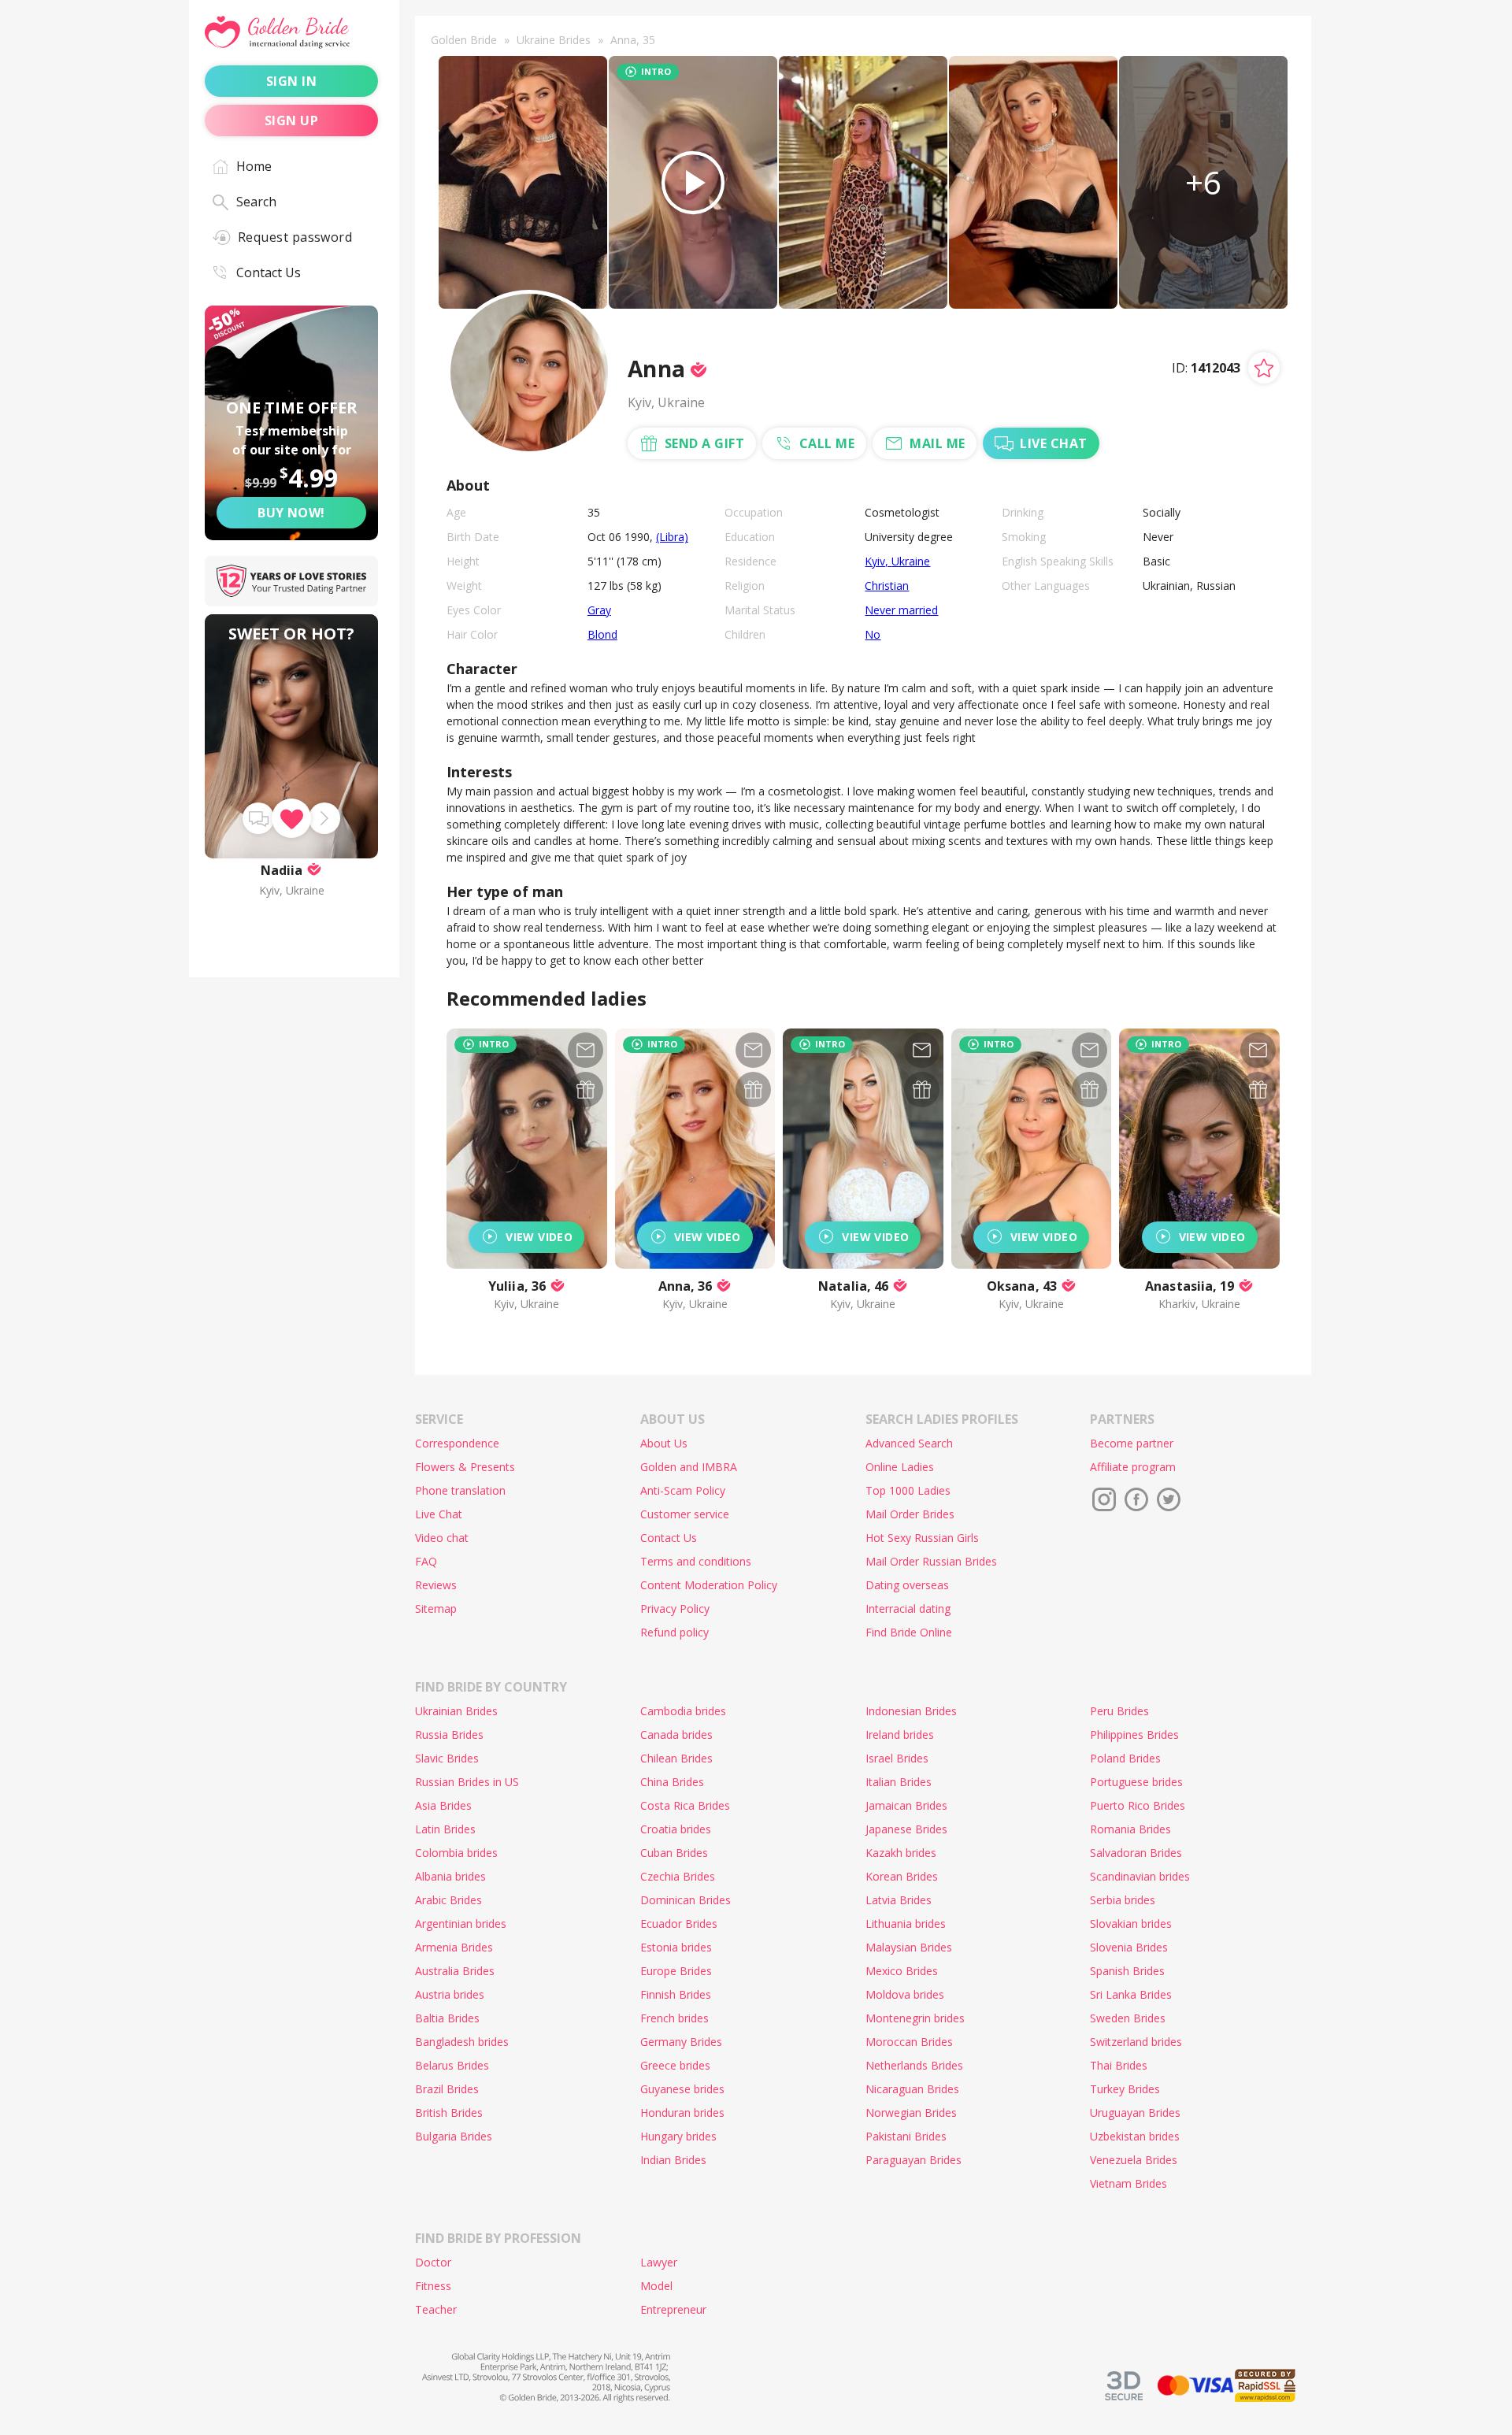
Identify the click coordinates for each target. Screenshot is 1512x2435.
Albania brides (450, 1876)
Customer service (685, 1514)
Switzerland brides (1136, 2042)
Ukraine (911, 561)
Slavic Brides (447, 1758)
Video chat (442, 1538)
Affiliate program (1133, 1467)
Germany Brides (681, 2042)
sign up (291, 120)
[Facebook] (1136, 1499)
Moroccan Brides (909, 2042)
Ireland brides (900, 1735)
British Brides (449, 2113)
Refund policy (674, 1632)
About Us (664, 1443)
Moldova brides (905, 1994)
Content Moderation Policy (709, 1585)
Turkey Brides (1125, 2089)
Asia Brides (443, 1805)
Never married (901, 610)
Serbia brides (1123, 1900)
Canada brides (676, 1735)
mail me (937, 443)
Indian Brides (673, 2160)
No (873, 634)
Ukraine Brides (554, 40)
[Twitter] (1169, 1499)
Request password (295, 237)
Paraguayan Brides (913, 2160)
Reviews (436, 1585)
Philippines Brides (1134, 1735)
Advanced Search (909, 1443)
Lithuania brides (906, 1924)
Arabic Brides (448, 1900)
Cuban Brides (674, 1853)
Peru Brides (1119, 1711)
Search (256, 202)
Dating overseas (907, 1585)
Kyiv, (878, 561)
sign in (291, 81)
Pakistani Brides (906, 2136)
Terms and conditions (696, 1561)
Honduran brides (682, 2113)
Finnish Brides (676, 1994)
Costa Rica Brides (685, 1805)
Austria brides (450, 1994)
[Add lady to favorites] (1264, 368)
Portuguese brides (1136, 1782)
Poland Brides (1125, 1758)
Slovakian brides (1131, 1924)
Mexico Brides (902, 1971)
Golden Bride (464, 40)
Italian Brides (899, 1782)
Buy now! (291, 513)
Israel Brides (897, 1758)
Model (656, 2286)
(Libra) (672, 537)
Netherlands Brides (914, 2065)
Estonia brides (676, 1947)
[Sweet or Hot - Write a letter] (258, 818)
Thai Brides (1119, 2065)
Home (254, 166)
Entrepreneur (673, 2309)
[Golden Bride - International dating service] (291, 33)
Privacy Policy (675, 1609)
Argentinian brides (461, 1924)
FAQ (426, 1561)
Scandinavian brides (1140, 1876)
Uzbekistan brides (1135, 2136)
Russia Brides (449, 1735)
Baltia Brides (447, 2018)
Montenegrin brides (915, 2018)
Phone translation (460, 1490)
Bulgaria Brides (454, 2136)
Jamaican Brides (906, 1805)
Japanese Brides (906, 1829)
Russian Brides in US (467, 1782)
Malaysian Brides (909, 1947)
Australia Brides (455, 1971)
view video (539, 1237)
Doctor (433, 2262)
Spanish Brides (1127, 1971)
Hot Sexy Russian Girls (922, 1538)
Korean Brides (902, 1876)
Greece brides (675, 2065)
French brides (674, 2018)
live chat (1053, 443)
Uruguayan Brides (1135, 2113)
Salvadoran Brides (1136, 1853)
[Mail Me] (586, 1050)
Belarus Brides (452, 2065)
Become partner (1132, 1443)
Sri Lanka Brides (1131, 1994)
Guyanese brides (682, 2089)
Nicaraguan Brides (912, 2089)
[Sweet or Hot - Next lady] (324, 818)
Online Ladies (900, 1467)
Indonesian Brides (911, 1711)
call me (827, 443)
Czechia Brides (678, 1876)
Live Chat (439, 1514)
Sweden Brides (1128, 2018)
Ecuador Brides (679, 1924)
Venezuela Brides (1134, 2160)
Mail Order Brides (910, 1514)
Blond (602, 634)
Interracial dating (908, 1609)
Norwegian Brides (911, 2113)
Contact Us (269, 272)
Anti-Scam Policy (683, 1490)
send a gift (704, 443)
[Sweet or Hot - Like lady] (291, 818)
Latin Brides (445, 1829)
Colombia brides (456, 1853)
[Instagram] (1104, 1499)
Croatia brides (676, 1829)
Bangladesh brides (462, 2042)
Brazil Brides (447, 2089)
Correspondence (457, 1443)
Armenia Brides (454, 1947)
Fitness (433, 2286)
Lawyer (659, 2262)
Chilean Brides (676, 1758)
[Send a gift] (586, 1090)
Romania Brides (1130, 1829)
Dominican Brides (686, 1900)
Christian (887, 586)
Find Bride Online (909, 1632)
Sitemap (436, 1609)
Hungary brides (678, 2136)
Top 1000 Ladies (908, 1490)
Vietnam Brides (1128, 2183)
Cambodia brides (683, 1711)
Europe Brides (676, 1971)
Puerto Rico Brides (1138, 1805)
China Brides (672, 1782)
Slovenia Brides (1129, 1947)
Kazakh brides (901, 1853)
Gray (599, 610)
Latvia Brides (899, 1900)
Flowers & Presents (465, 1467)
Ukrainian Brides (456, 1711)
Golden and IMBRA (689, 1467)
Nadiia (282, 870)
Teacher (436, 2309)
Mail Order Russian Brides (931, 1561)
